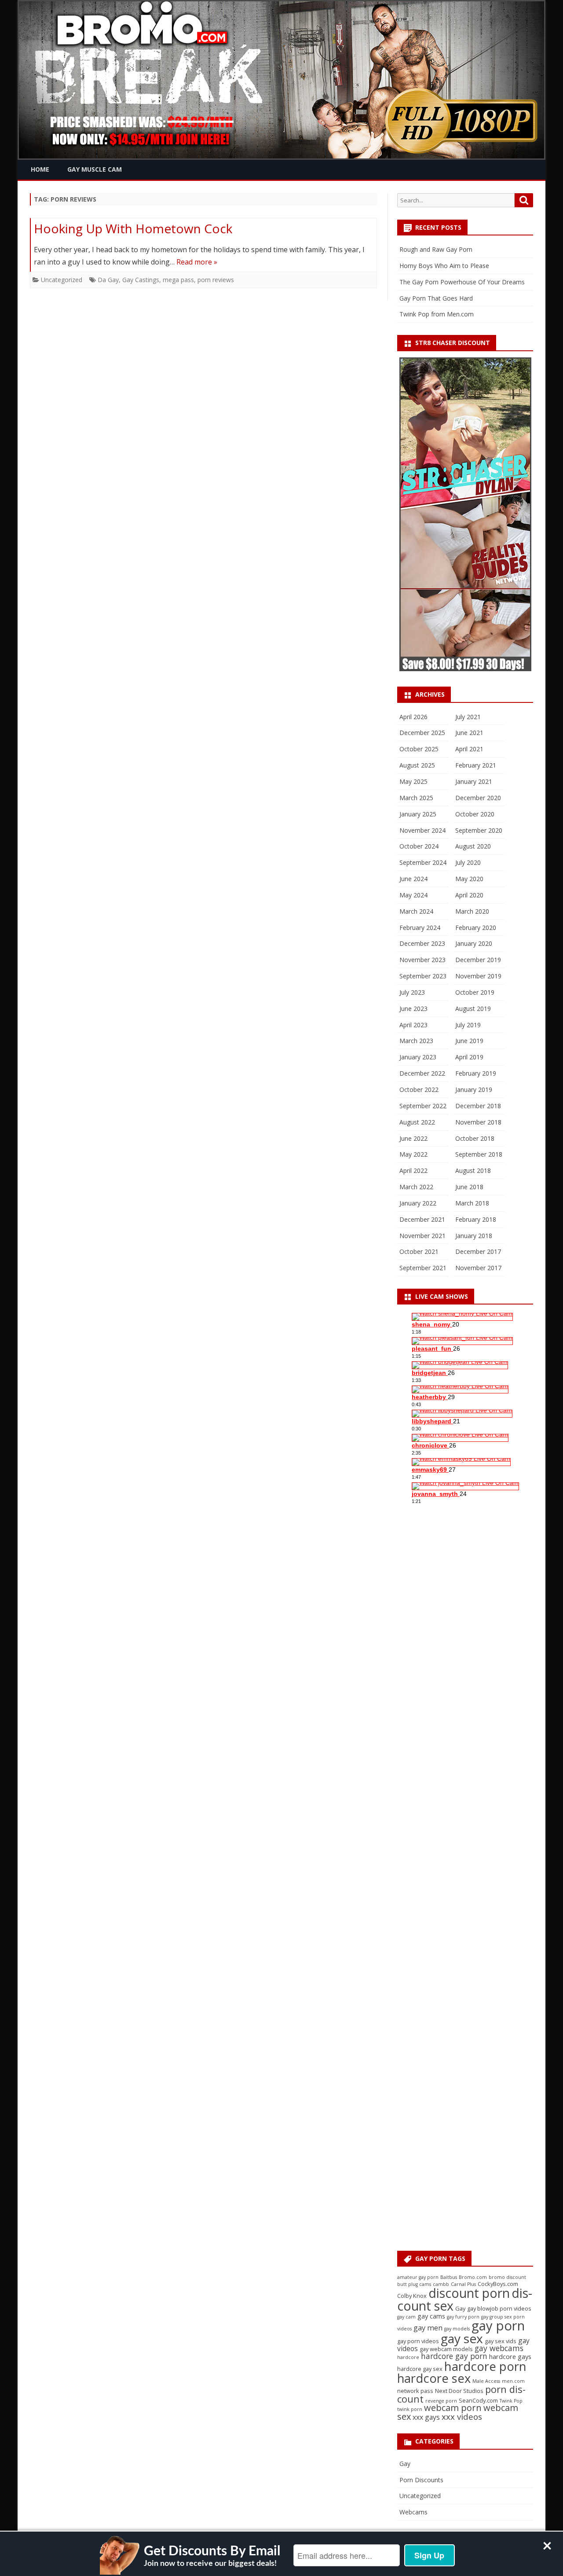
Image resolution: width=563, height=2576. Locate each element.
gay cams (431, 2316)
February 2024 (420, 928)
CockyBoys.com (498, 2284)
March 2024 (416, 911)
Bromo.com (473, 2277)
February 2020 (476, 928)
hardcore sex (434, 2378)
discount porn (469, 2293)
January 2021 (474, 781)
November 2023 (422, 960)
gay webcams (499, 2348)
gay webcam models (446, 2349)
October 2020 (475, 814)
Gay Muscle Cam (95, 169)
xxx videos (462, 2417)
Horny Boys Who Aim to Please (444, 266)
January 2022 (418, 1203)
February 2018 (476, 1219)
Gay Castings (141, 280)
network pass (415, 2391)
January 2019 (474, 1090)
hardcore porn (485, 2366)
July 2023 (412, 992)
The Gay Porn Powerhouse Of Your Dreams (462, 282)
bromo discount (507, 2277)
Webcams (413, 2512)
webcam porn (453, 2408)
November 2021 (422, 1236)
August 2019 (473, 1009)
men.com (513, 2381)
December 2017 (478, 1251)
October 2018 (475, 1138)
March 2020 (472, 911)
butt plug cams (414, 2284)
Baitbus (449, 2277)
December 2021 (422, 1219)
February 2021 (476, 765)
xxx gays (426, 2417)
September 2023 (423, 976)
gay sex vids (501, 2341)
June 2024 (413, 879)
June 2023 (413, 1009)
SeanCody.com (478, 2400)
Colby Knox (412, 2296)
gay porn (498, 2326)
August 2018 (473, 1170)
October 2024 (419, 846)
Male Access (486, 2381)
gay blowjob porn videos (499, 2308)
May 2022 (413, 1154)
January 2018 (474, 1236)
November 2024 (422, 830)
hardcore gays (510, 2357)
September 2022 (423, 1106)
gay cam (406, 2317)
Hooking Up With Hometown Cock (133, 228)
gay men (428, 2328)
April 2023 (413, 1025)
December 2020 (478, 798)
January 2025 (418, 814)
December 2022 (422, 1073)
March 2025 (416, 798)
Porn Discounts (421, 2480)
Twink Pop (511, 2401)
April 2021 (469, 749)
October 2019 (475, 992)
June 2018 (469, 1187)
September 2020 (479, 830)
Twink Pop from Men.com (437, 314)
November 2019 (478, 976)
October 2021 (419, 1251)
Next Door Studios (459, 2391)
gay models (457, 2329)
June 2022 (413, 1138)
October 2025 (419, 749)
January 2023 (418, 1057)
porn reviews (216, 280)
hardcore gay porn (454, 2356)
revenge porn (441, 2401)
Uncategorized (62, 280)
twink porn (410, 2409)
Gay (460, 2308)
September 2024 (423, 862)
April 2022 (413, 1170)
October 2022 (419, 1090)
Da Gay (108, 280)
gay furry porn (463, 2317)
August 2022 (417, 1122)
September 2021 (423, 1268)
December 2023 (422, 943)
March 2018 (472, 1203)
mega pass (178, 280)
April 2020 (469, 895)
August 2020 (473, 846)
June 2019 (469, 1041)
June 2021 (469, 733)
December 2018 (478, 1106)
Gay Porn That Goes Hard (436, 298)
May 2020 (469, 879)
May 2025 (413, 781)
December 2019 (478, 960)
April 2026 (413, 717)
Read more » (197, 262)
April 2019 (469, 1057)
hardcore (408, 2357)
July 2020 (468, 862)
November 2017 (478, 1268)
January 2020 (474, 943)
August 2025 (417, 765)
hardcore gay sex (420, 2369)
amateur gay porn (418, 2277)
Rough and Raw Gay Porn (436, 249)
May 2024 (413, 895)
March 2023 (416, 1041)
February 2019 (476, 1073)
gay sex (462, 2338)
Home (40, 169)
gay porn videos (418, 2341)
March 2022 (416, 1187)
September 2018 (479, 1154)
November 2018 (478, 1122)
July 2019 (468, 1025)
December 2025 (422, 733)
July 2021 (468, 717)
